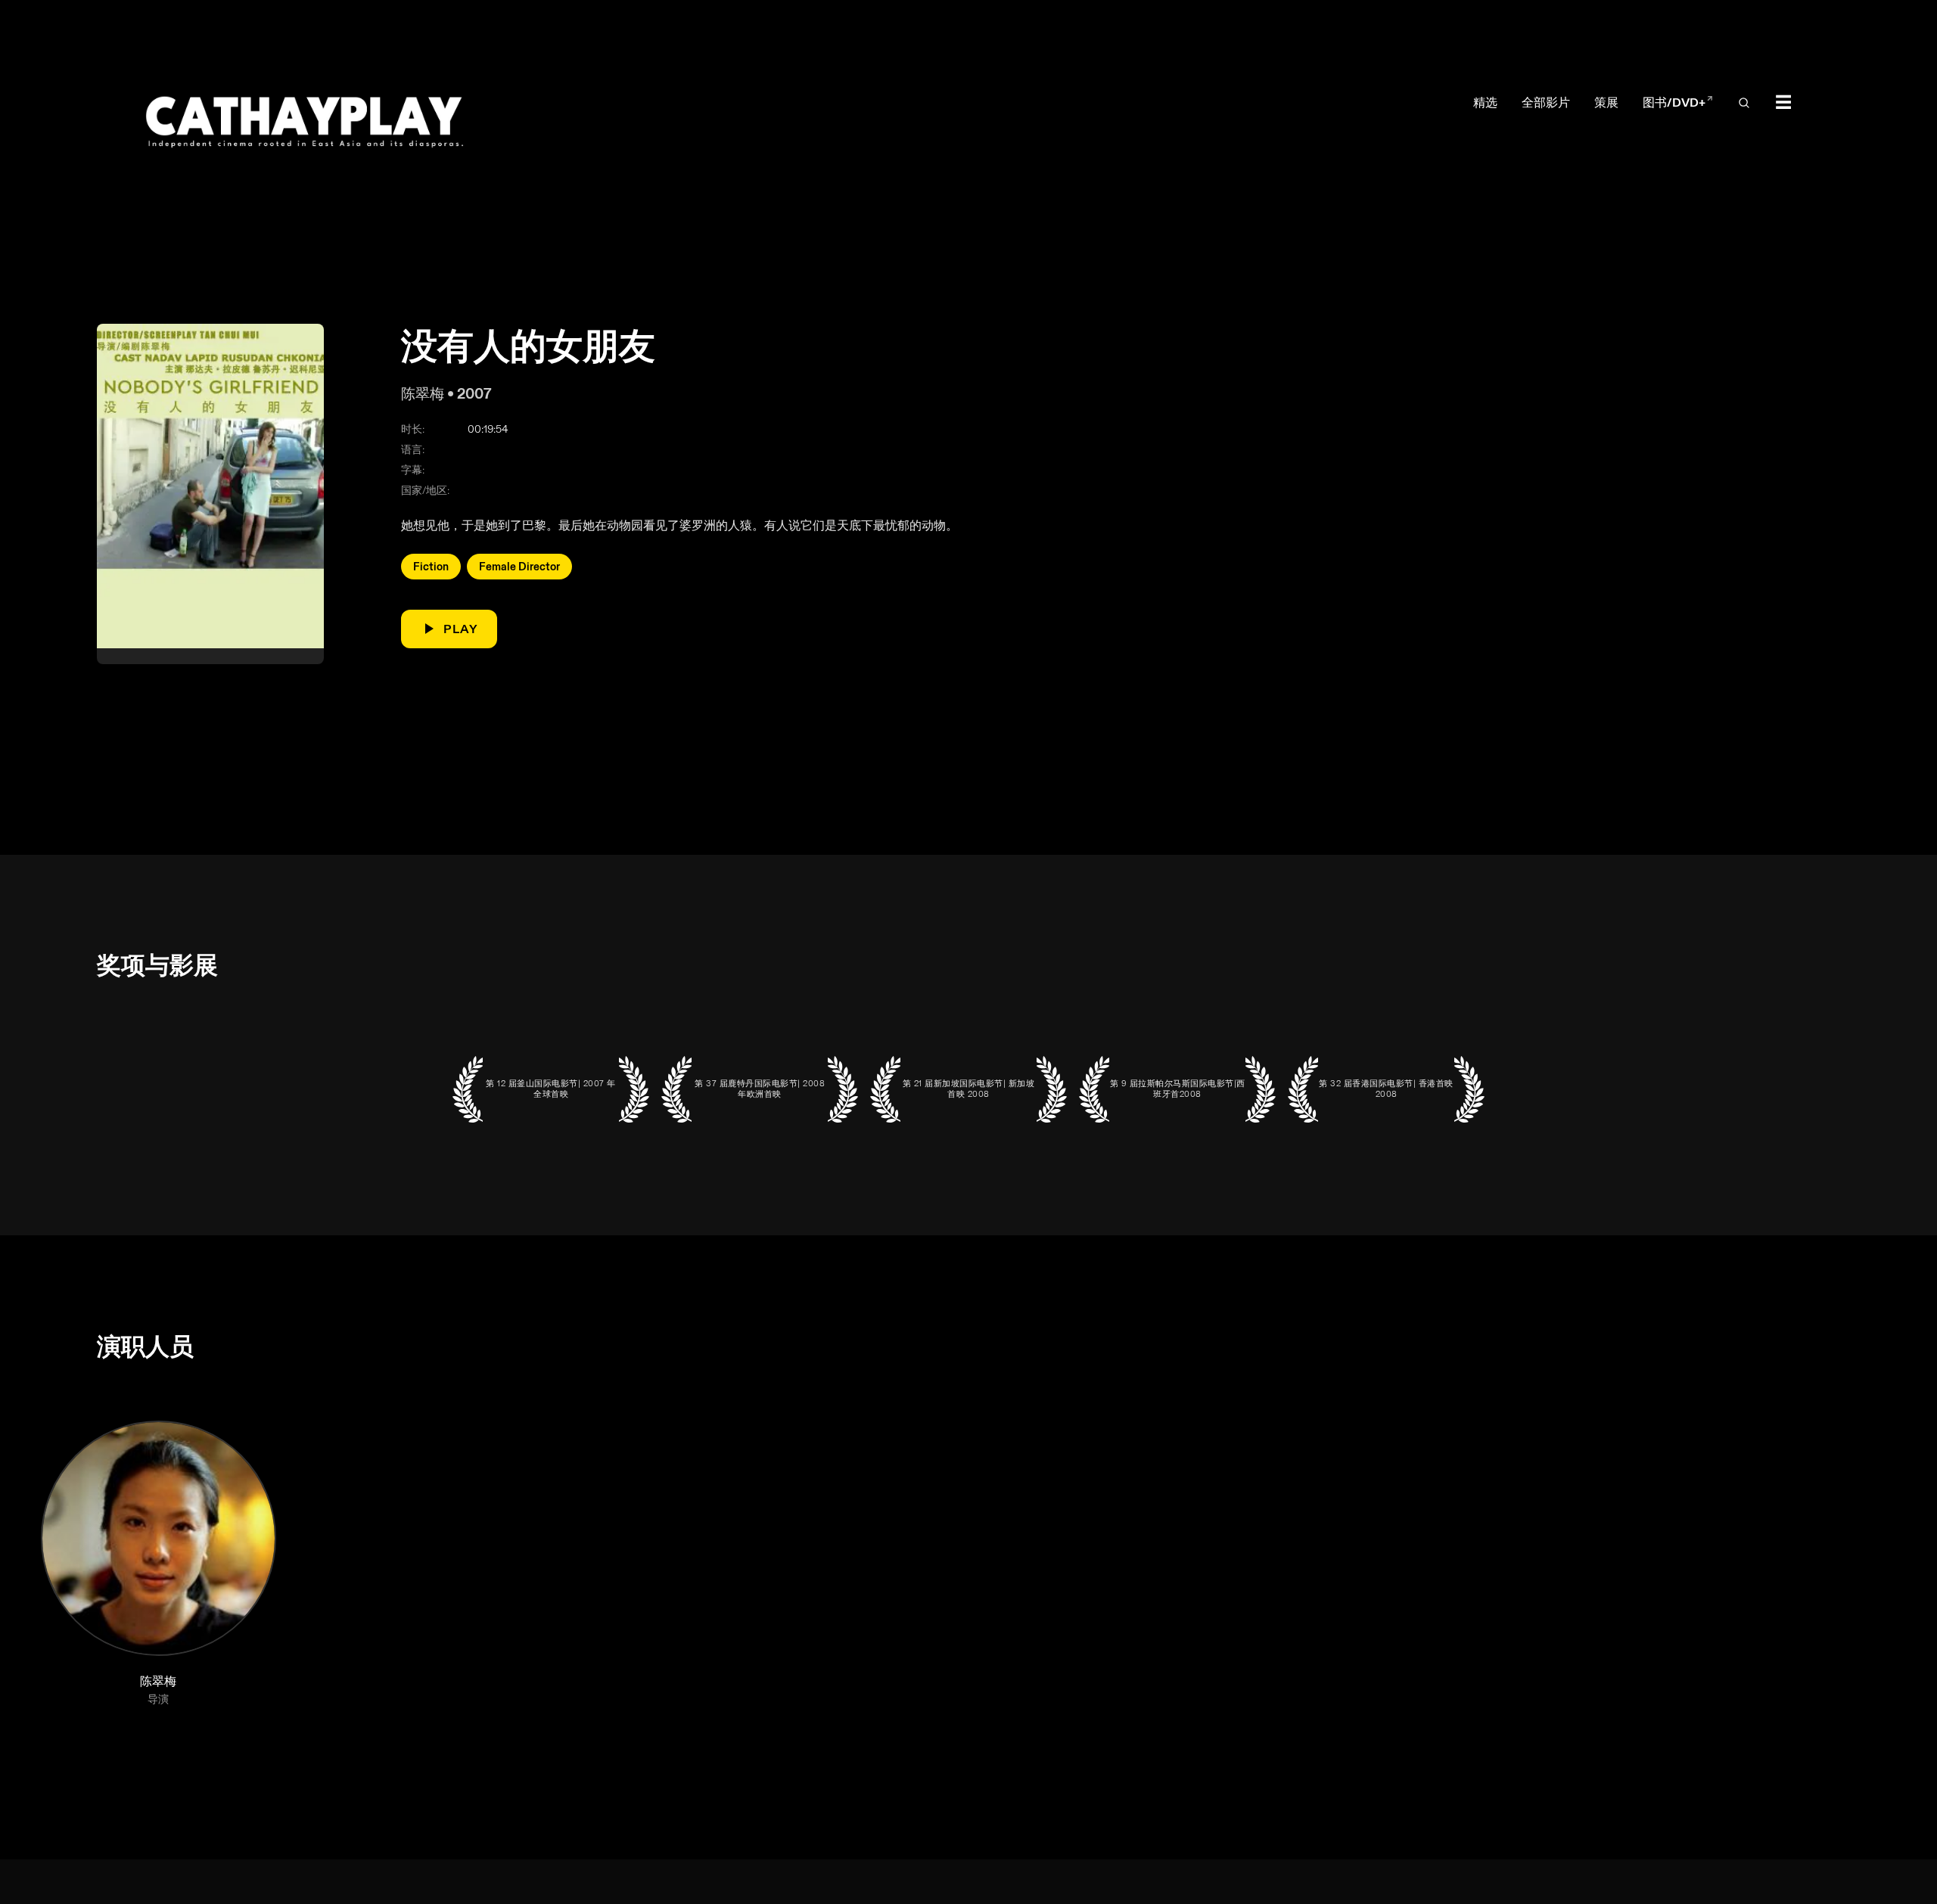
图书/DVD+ (1678, 102)
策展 (1606, 102)
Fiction (431, 566)
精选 (1485, 102)
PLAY (461, 629)
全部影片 (1546, 102)
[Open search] (1744, 103)
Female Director (519, 566)
